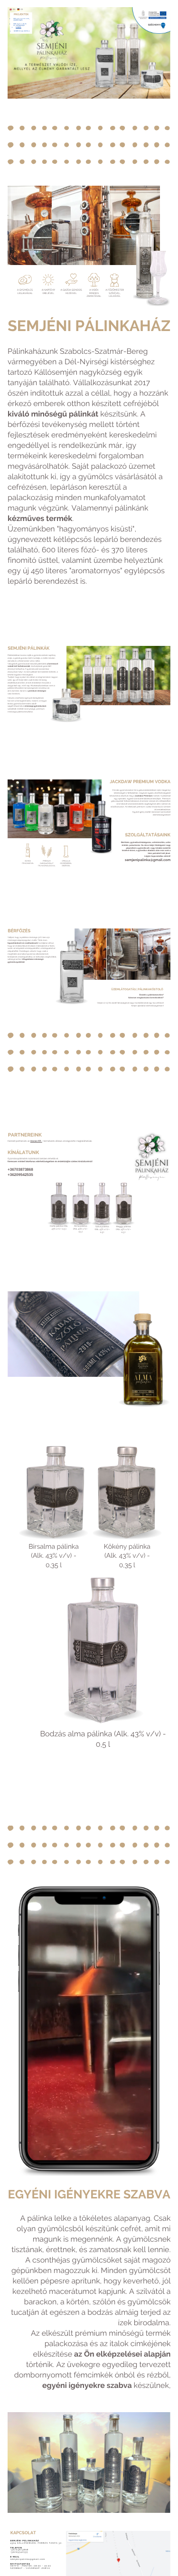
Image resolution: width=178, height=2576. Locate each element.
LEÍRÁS (19, 27)
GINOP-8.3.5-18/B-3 (22, 31)
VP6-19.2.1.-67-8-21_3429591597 (20, 25)
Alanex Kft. (36, 1141)
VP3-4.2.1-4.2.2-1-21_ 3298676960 (22, 19)
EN (14, 9)
